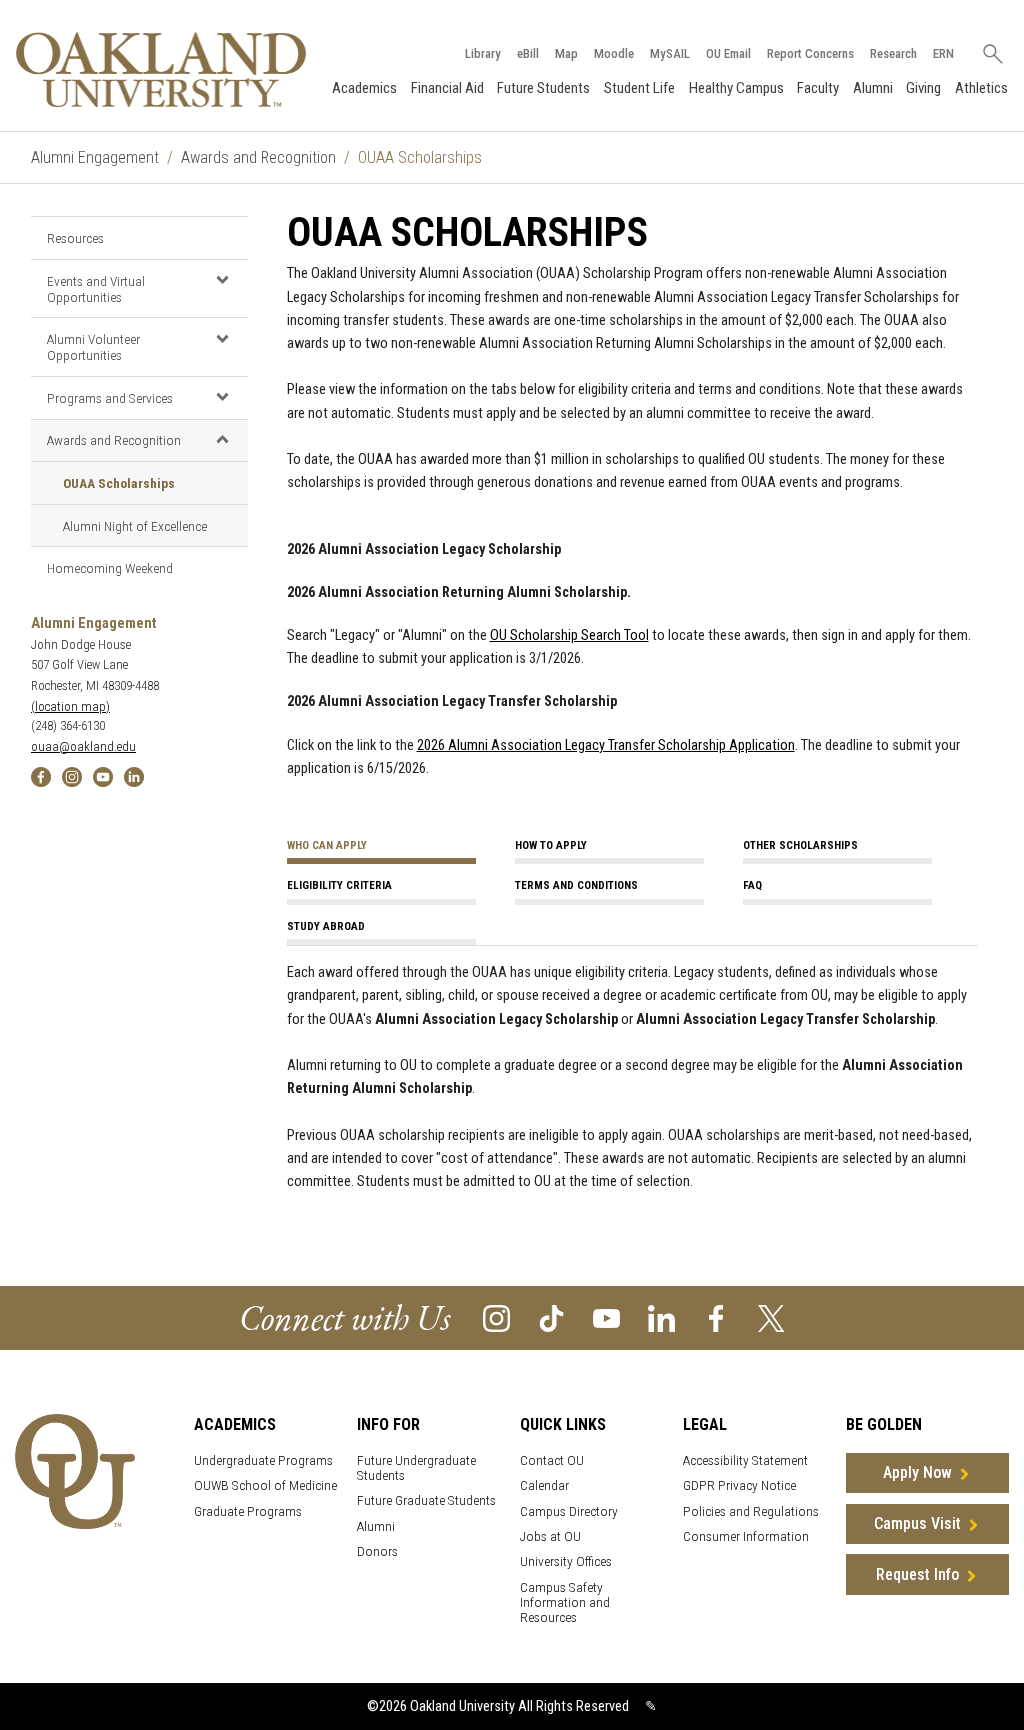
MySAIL (670, 53)
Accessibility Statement (745, 1460)
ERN (943, 53)
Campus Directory (569, 1511)
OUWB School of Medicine (265, 1485)
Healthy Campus (736, 88)
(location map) (70, 706)
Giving (923, 88)
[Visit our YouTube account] (606, 1317)
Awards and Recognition (258, 157)
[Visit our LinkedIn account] (661, 1317)
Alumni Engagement (95, 157)
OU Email (728, 53)
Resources (75, 238)
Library (483, 53)
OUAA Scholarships (119, 483)
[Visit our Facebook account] (716, 1317)
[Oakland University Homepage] (161, 69)
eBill (528, 53)
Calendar (544, 1485)
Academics (364, 88)
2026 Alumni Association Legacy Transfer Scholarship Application (606, 745)
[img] (41, 775)
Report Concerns (810, 53)
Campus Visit (917, 1523)
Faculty (818, 88)
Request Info (917, 1574)
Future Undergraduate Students (416, 1468)
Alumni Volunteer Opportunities (93, 347)
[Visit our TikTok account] (551, 1317)
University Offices (566, 1561)
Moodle (614, 53)
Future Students (543, 88)
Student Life (639, 88)
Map (566, 53)
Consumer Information (746, 1536)
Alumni (873, 88)
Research (893, 53)
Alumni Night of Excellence (135, 526)
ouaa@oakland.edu (83, 746)
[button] (222, 280)
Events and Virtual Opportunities (96, 289)
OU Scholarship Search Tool (569, 635)
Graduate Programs (248, 1511)
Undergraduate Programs (263, 1460)
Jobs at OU (550, 1536)
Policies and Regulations (751, 1511)
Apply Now (917, 1472)
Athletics (981, 88)
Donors (377, 1551)
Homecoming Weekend (110, 568)
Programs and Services (110, 398)
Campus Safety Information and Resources (565, 1602)
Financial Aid (447, 88)
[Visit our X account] (771, 1317)
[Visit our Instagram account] (496, 1317)
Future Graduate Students (426, 1500)
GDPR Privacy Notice (739, 1485)
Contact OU (552, 1460)
